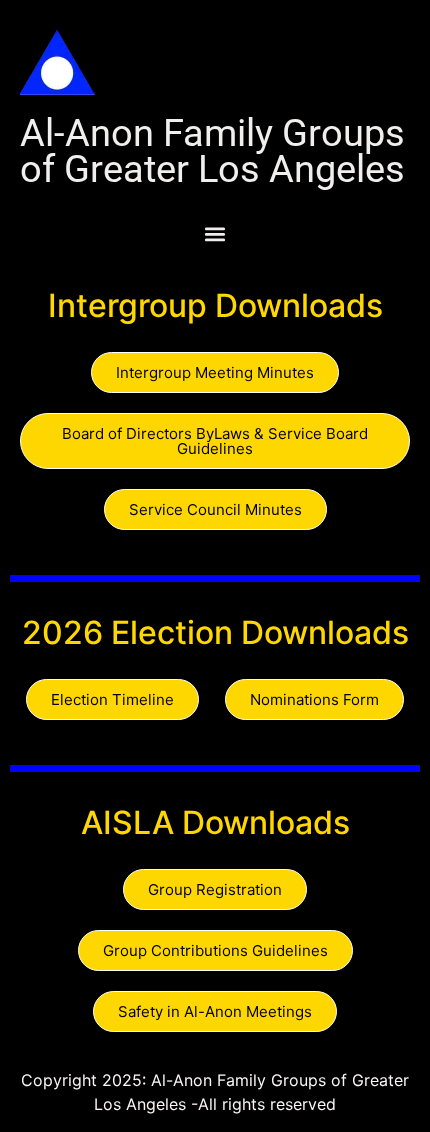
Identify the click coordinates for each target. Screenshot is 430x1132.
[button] (215, 233)
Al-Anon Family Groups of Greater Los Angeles (212, 151)
